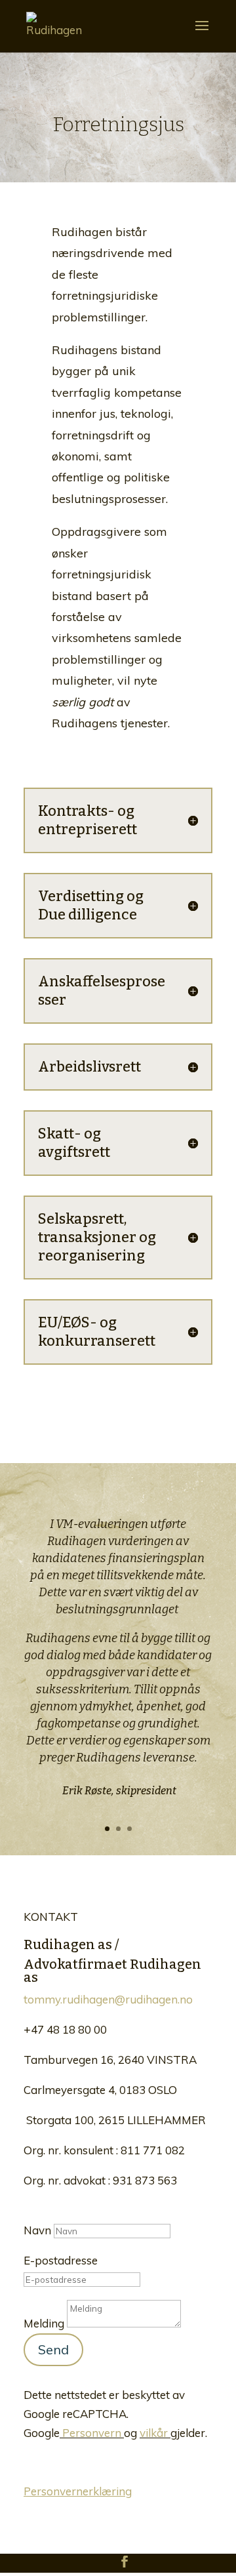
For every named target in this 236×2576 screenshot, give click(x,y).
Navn (37, 2230)
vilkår (154, 2433)
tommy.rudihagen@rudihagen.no (108, 1999)
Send (53, 2349)
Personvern (92, 2433)
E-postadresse (61, 2260)
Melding (44, 2323)
